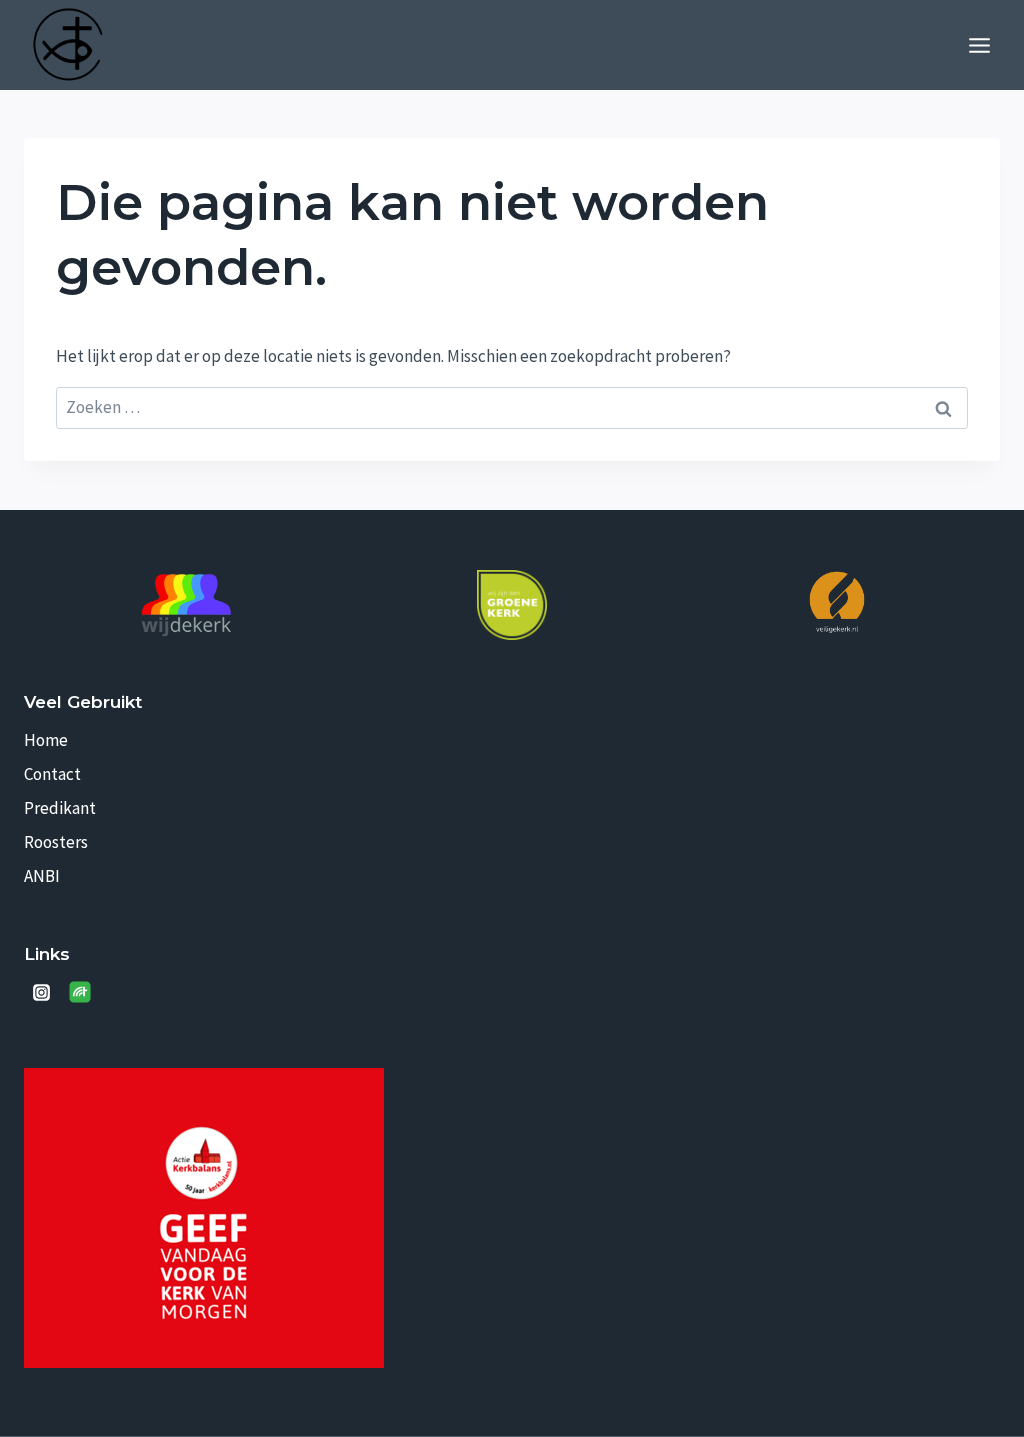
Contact (52, 774)
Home (46, 740)
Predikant (60, 808)
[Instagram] (41, 992)
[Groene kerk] (512, 605)
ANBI (42, 876)
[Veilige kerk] (837, 601)
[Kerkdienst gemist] (80, 992)
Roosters (56, 842)
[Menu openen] (979, 45)
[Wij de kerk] (187, 606)
